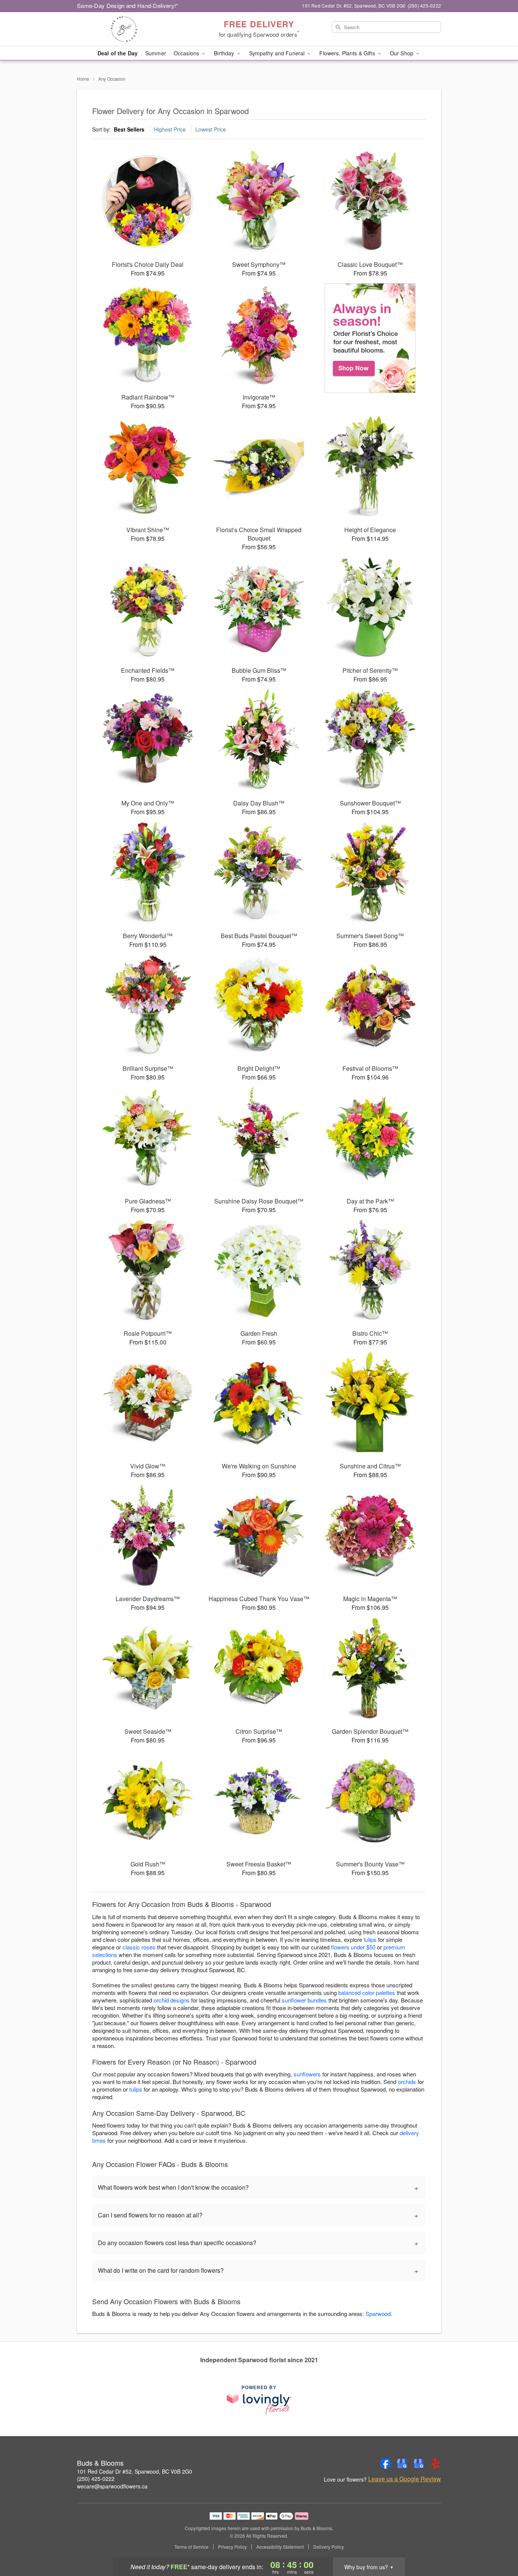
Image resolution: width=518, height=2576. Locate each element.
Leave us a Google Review (405, 2479)
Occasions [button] (187, 53)
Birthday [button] (225, 53)
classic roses (139, 1947)
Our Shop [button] (402, 53)
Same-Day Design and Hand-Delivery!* (128, 5)
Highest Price (170, 129)
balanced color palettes (367, 1992)
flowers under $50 (353, 1947)
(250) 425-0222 (96, 2479)
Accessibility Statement (280, 2547)
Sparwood (378, 2314)
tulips (370, 1939)
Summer (156, 53)
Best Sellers (129, 129)
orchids (407, 2082)
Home (83, 79)
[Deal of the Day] (370, 338)
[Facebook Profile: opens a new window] (386, 2463)
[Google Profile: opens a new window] (402, 2463)
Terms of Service (192, 2547)
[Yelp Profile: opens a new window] (436, 2463)
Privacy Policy (232, 2547)
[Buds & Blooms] (132, 29)
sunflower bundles (304, 2000)
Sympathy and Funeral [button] (278, 53)
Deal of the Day (118, 53)
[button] (498, 2544)
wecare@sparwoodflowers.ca (112, 2486)
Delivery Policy (329, 2547)
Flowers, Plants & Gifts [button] (348, 53)
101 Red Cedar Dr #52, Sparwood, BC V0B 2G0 (135, 2471)
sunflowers (307, 2074)
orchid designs (172, 2000)
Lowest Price (211, 129)
